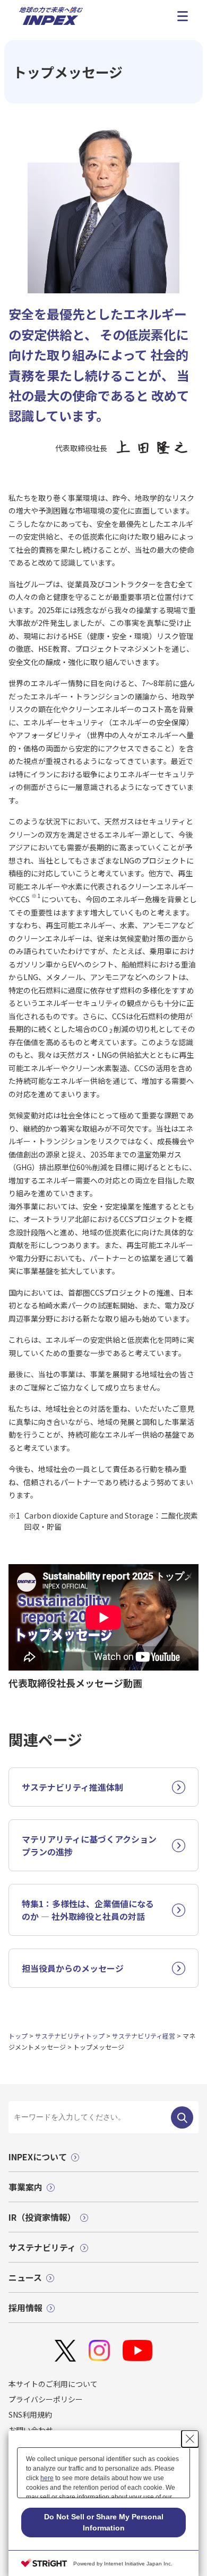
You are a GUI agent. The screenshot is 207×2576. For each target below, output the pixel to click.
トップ (18, 2036)
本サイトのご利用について (53, 2384)
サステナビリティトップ (70, 2036)
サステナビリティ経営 (144, 2036)
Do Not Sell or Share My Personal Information (104, 2522)
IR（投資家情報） (42, 2217)
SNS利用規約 (30, 2415)
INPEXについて (38, 2157)
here (47, 2478)
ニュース (25, 2277)
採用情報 (25, 2308)
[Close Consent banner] (190, 2439)
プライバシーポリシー (46, 2399)
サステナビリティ (42, 2247)
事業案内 (25, 2187)
